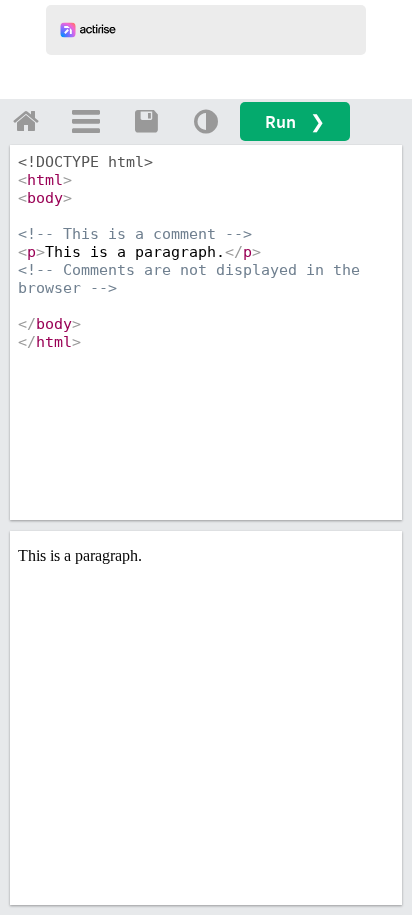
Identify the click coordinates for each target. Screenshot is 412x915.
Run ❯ (295, 121)
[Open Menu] (86, 121)
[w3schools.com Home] (26, 121)
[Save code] (146, 121)
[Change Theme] (206, 121)
